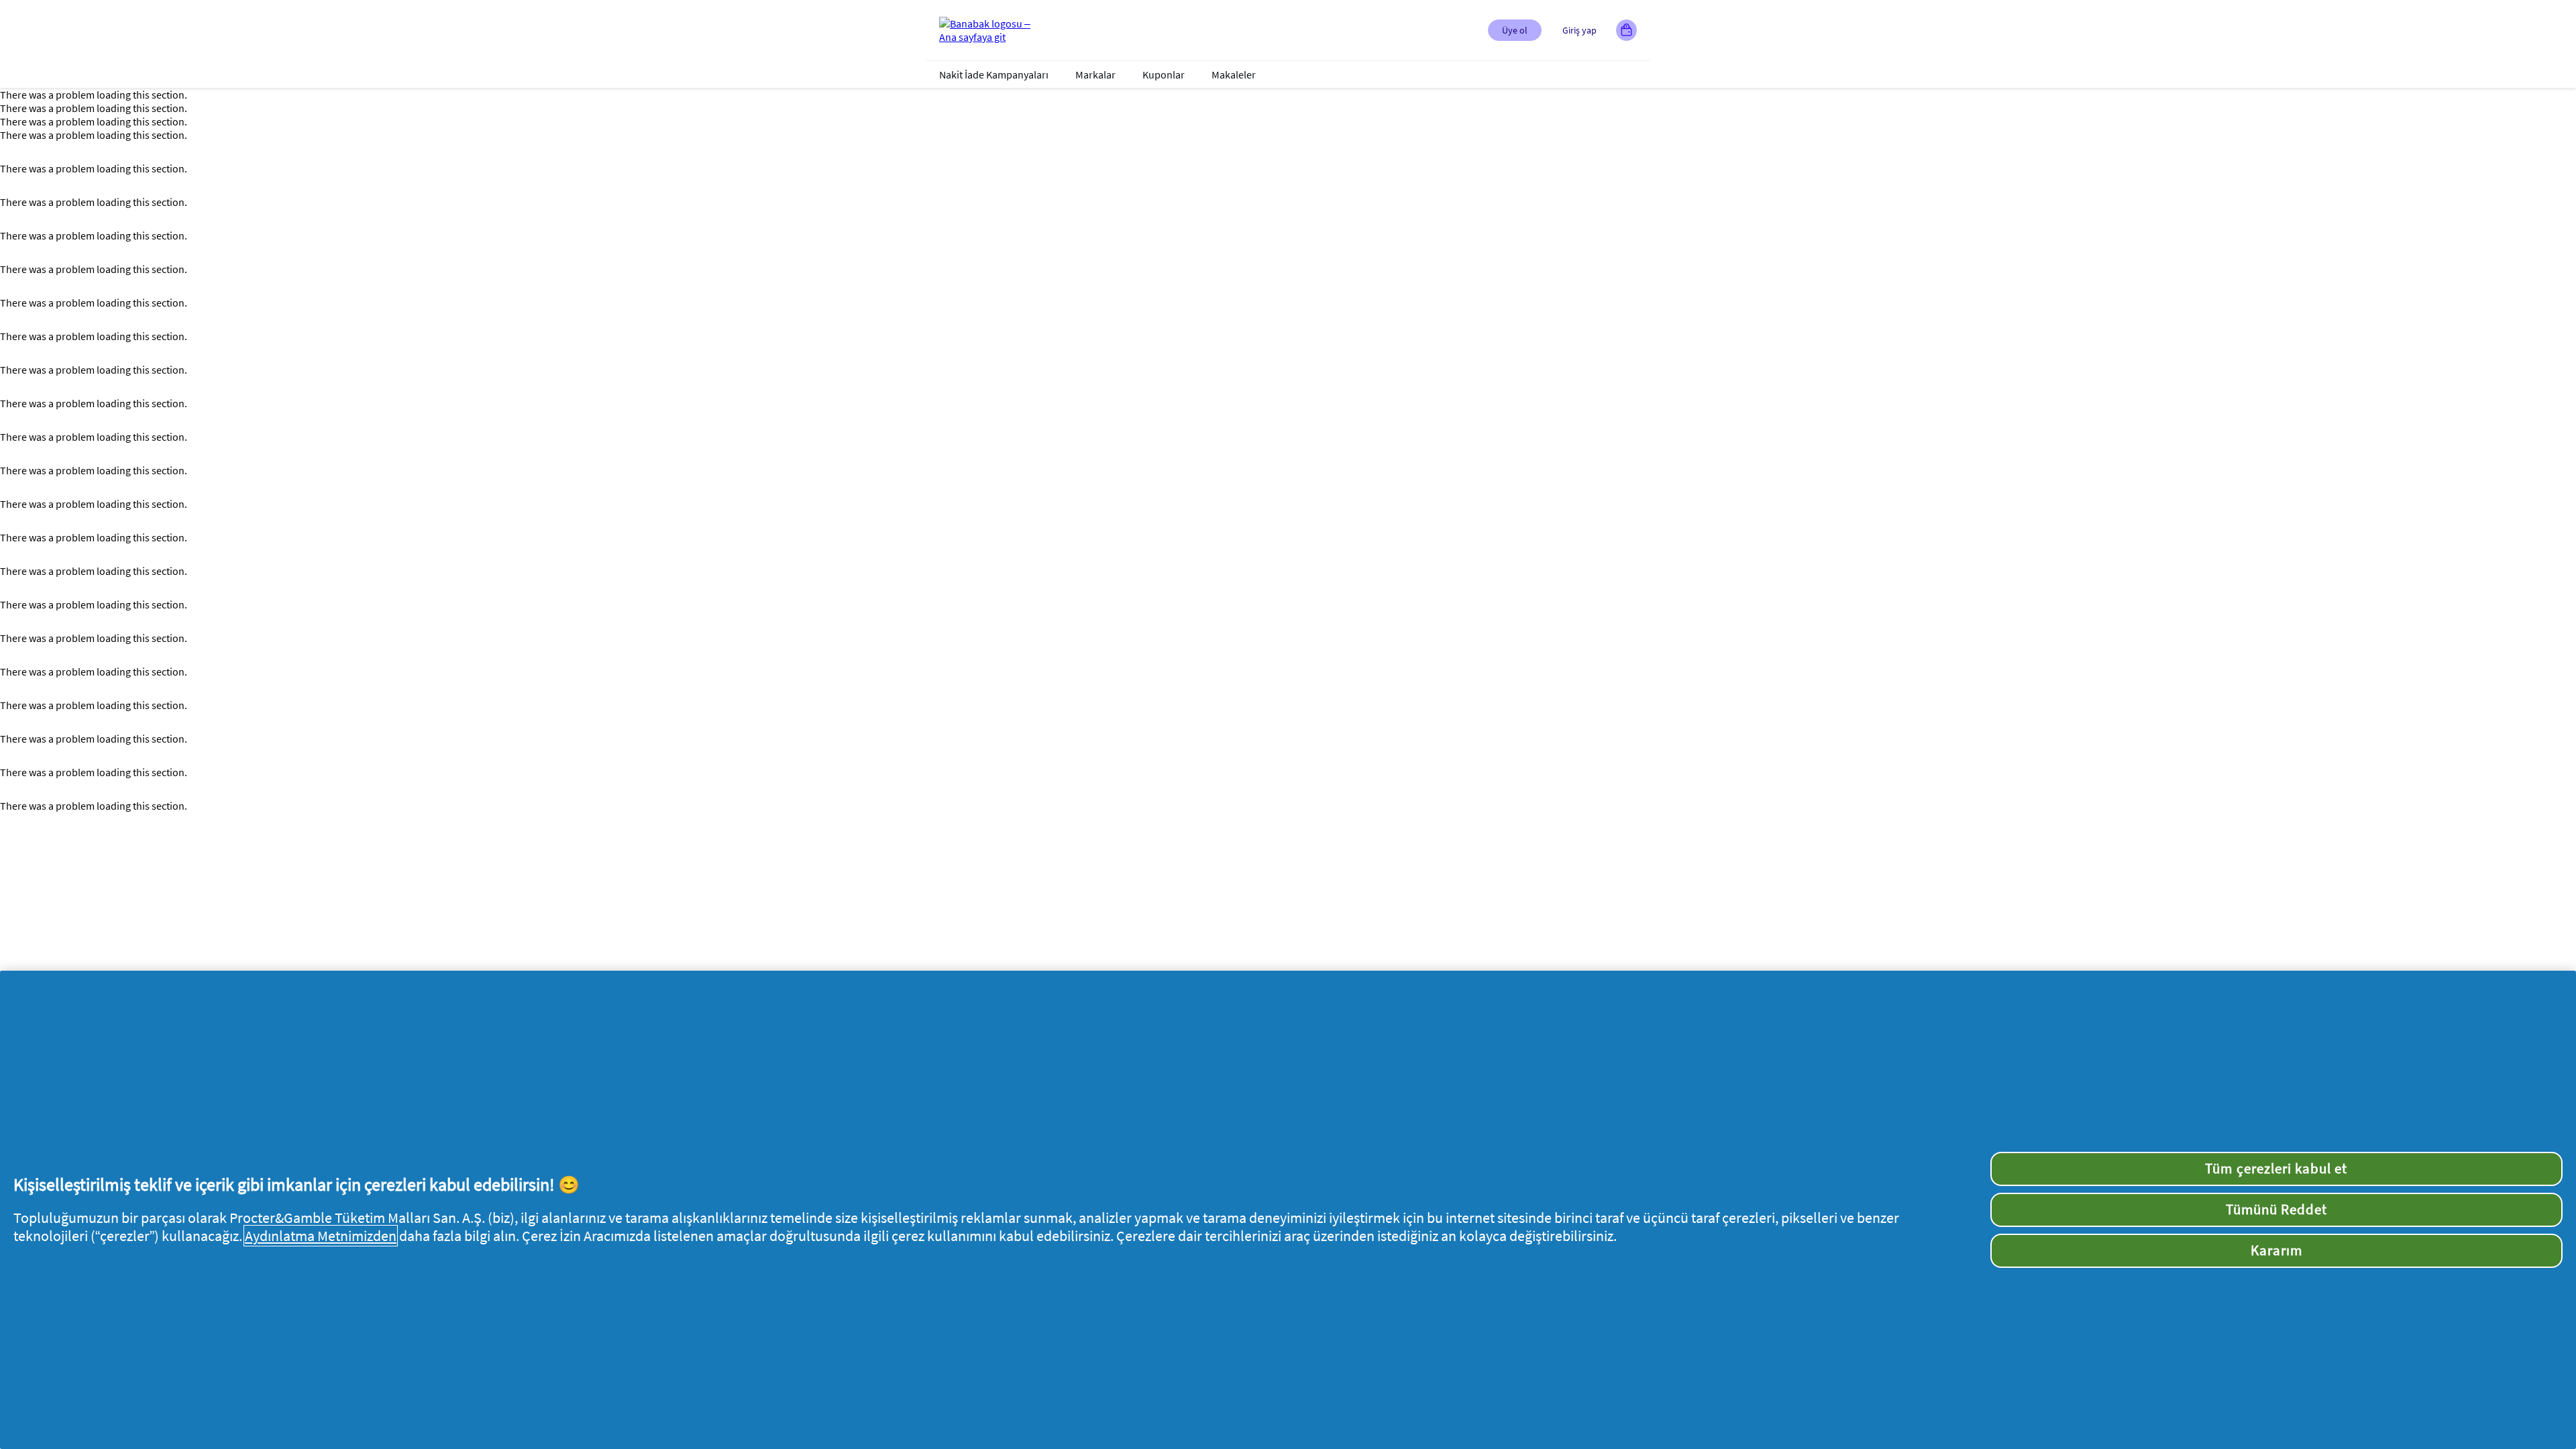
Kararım (2276, 1250)
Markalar (1095, 74)
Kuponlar (1164, 74)
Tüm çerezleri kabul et (2276, 1169)
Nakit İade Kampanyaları (994, 74)
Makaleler (1234, 74)
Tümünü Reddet (2277, 1210)
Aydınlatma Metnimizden (321, 1236)
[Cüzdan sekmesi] (1626, 30)
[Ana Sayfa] (993, 30)
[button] (1515, 30)
